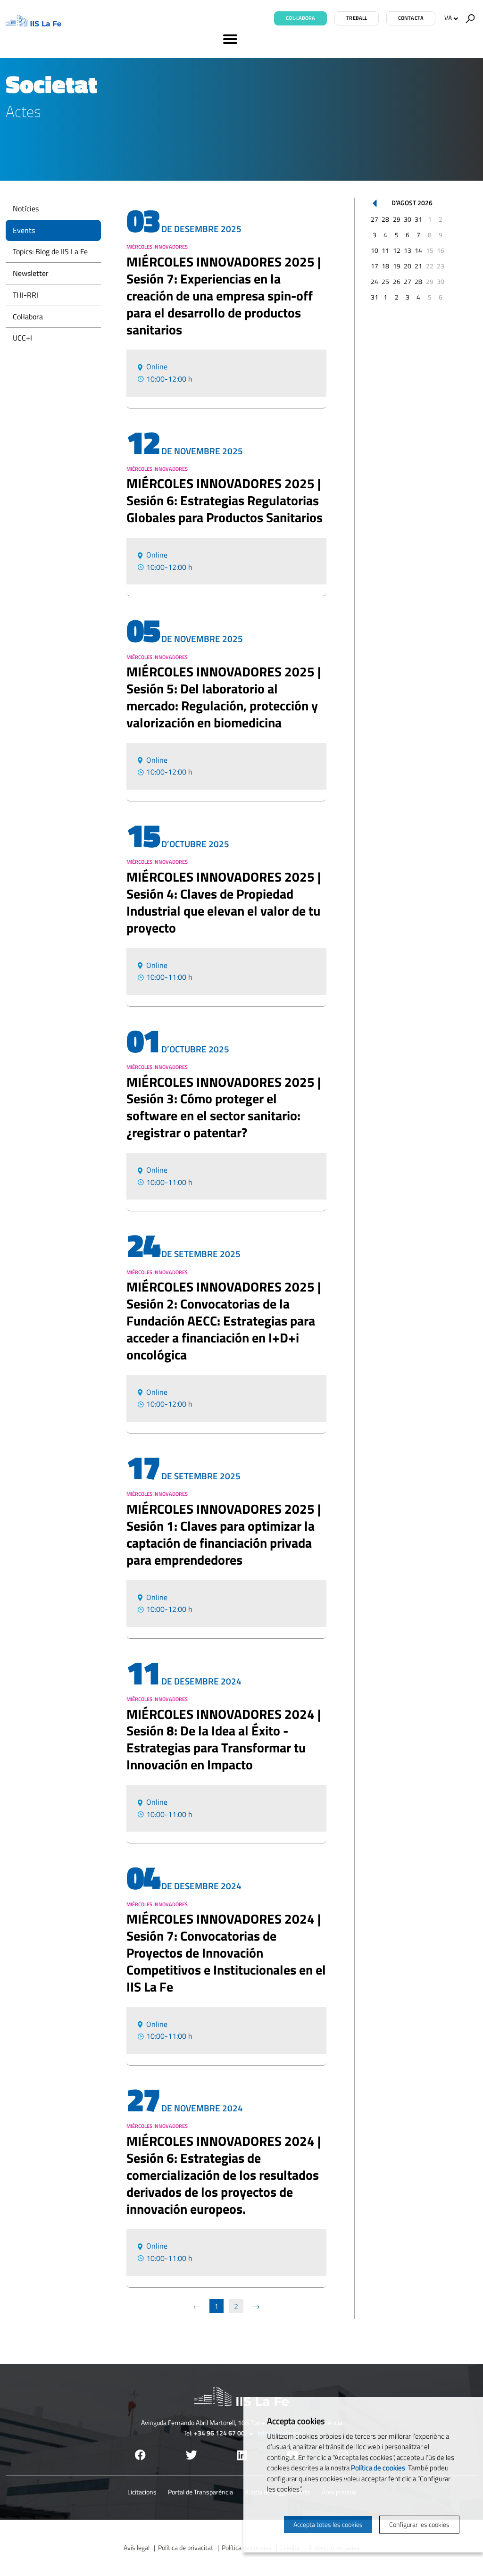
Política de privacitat (186, 2547)
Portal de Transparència (200, 2492)
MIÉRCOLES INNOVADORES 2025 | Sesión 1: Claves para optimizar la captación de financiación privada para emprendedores (224, 1534)
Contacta (411, 18)
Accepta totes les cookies (328, 2524)
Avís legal (137, 2547)
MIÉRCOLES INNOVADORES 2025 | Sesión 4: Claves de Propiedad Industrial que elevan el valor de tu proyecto (224, 902)
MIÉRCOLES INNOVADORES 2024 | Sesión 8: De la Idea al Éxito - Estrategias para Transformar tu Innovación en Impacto (224, 1740)
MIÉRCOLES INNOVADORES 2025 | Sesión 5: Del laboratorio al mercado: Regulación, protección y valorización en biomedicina (224, 697)
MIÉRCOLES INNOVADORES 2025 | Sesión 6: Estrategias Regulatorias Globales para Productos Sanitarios (225, 500)
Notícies (26, 208)
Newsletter (31, 273)
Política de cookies (378, 2468)
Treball (357, 18)
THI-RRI (25, 295)
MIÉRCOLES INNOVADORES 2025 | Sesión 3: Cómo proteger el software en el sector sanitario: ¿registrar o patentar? (224, 1108)
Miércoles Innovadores (157, 247)
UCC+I (22, 338)
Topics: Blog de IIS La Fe (50, 251)
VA (448, 18)
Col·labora (300, 18)
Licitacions (142, 2492)
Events (24, 230)
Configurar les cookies (419, 2524)
